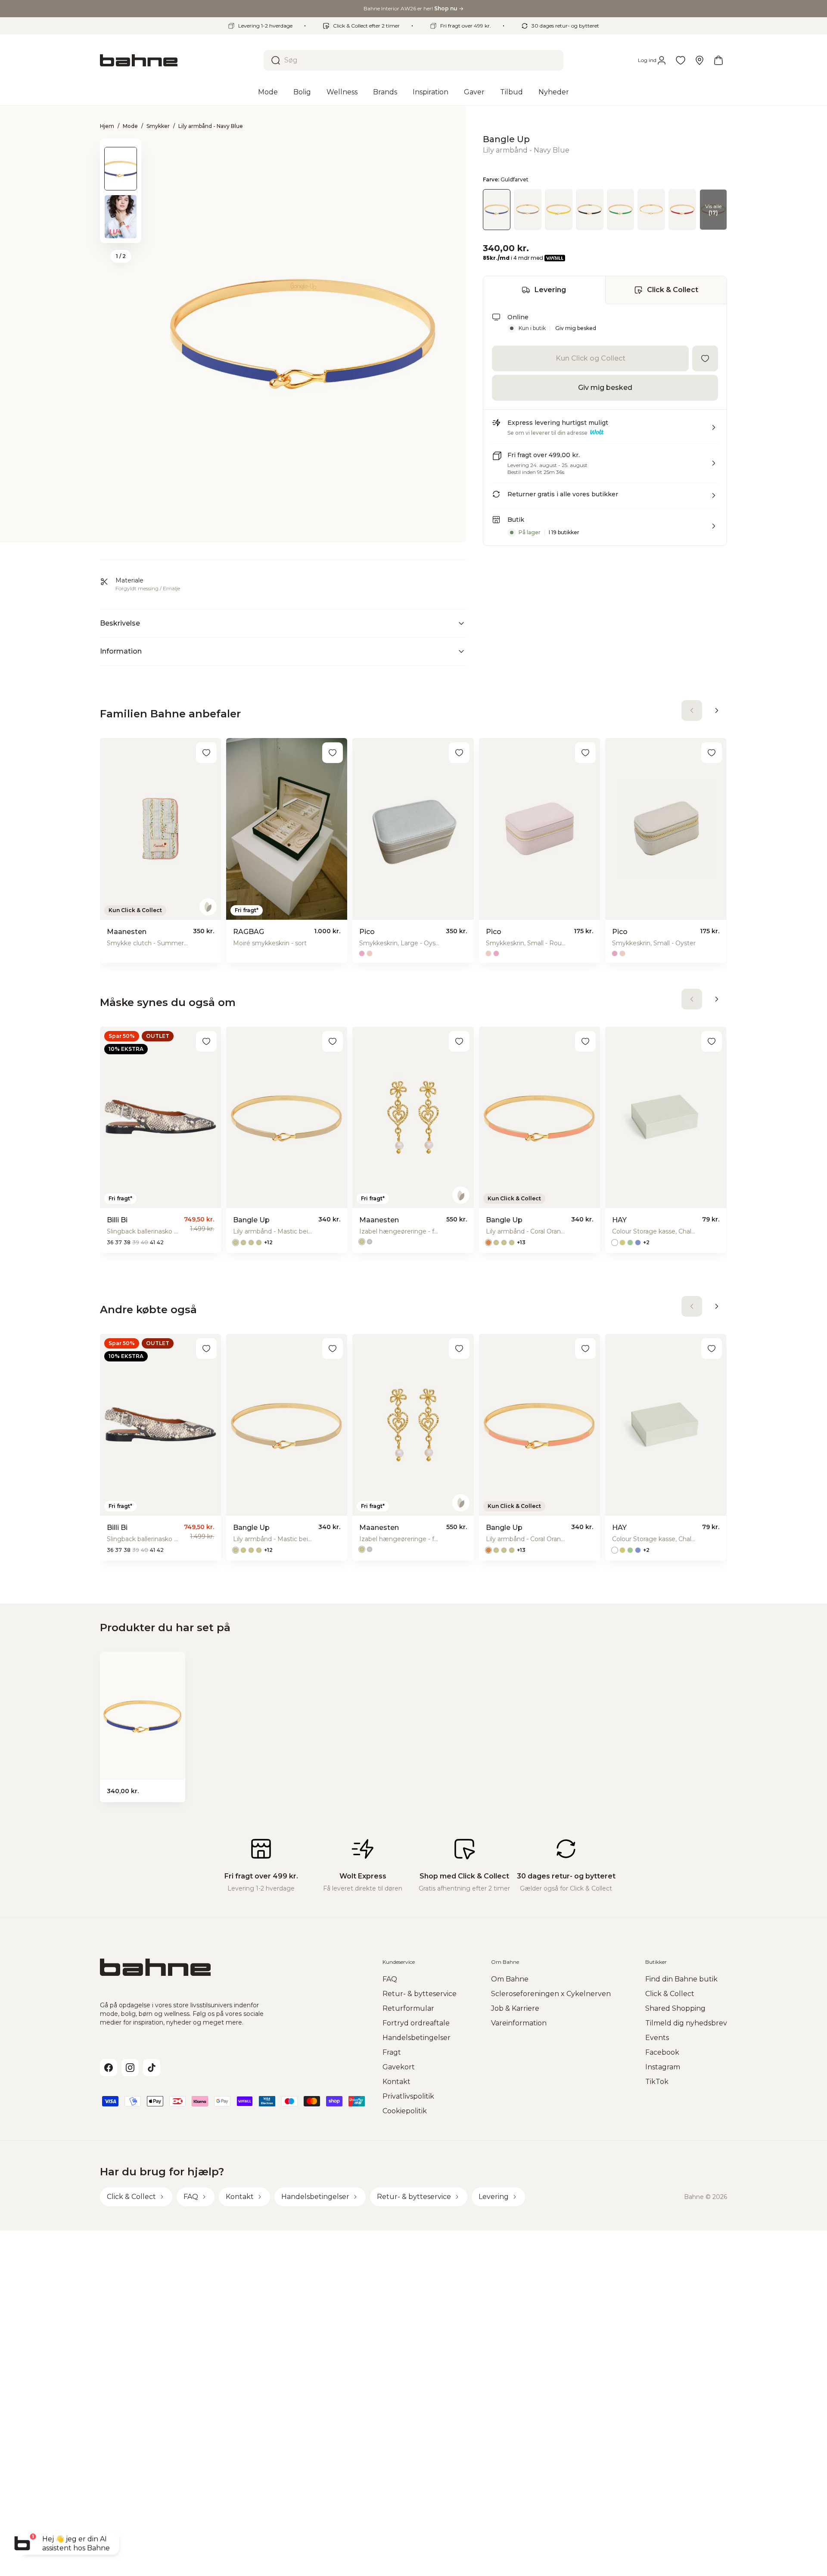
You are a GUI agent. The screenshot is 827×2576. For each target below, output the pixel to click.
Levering (550, 290)
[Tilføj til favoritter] (705, 358)
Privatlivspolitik (408, 2096)
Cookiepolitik (405, 2111)
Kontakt (396, 2082)
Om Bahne (510, 1979)
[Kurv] (718, 60)
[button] (605, 431)
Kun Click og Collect (591, 358)
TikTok (657, 2082)
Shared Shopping (675, 2008)
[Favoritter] (681, 60)
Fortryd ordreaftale (416, 2023)
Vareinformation (519, 2023)
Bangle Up (506, 139)
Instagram (663, 2067)
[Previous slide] (121, 150)
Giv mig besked (576, 328)
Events (657, 2038)
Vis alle (713, 209)
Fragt (392, 2052)
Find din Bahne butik (681, 1979)
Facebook (662, 2052)
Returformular (408, 2008)
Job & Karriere (515, 2008)
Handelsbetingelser (417, 2038)
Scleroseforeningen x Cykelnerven (551, 1994)
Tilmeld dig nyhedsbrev (686, 2023)
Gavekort (399, 2067)
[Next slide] (121, 232)
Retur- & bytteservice (420, 1994)
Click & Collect (673, 290)
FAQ (390, 1979)
